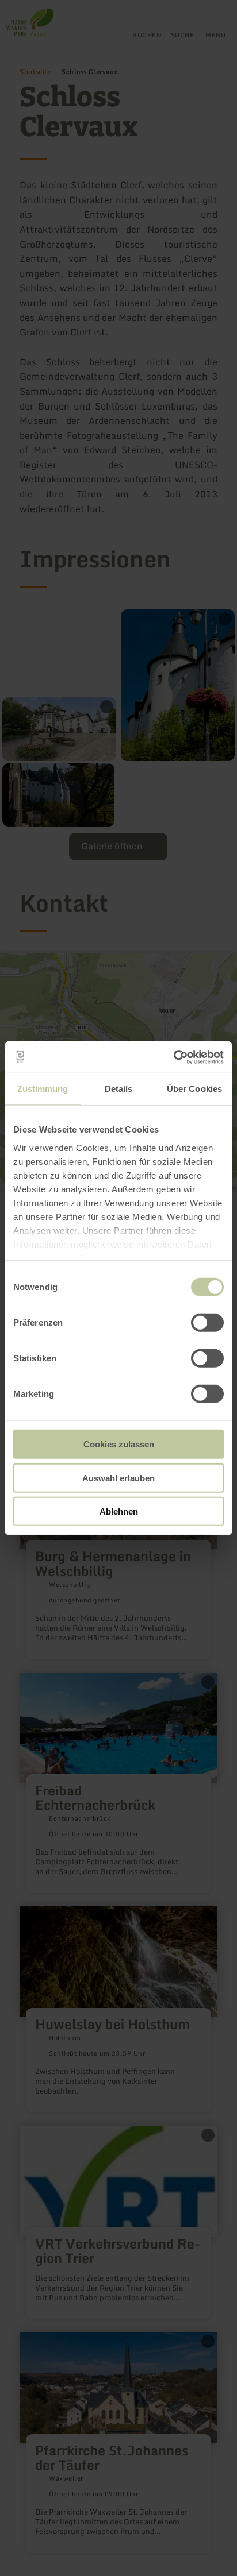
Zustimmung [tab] (43, 1089)
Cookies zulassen (119, 1444)
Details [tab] (119, 1089)
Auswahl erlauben (118, 1478)
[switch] (207, 1323)
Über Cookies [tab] (194, 1089)
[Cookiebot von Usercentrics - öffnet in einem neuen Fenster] (173, 1057)
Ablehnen (119, 1511)
